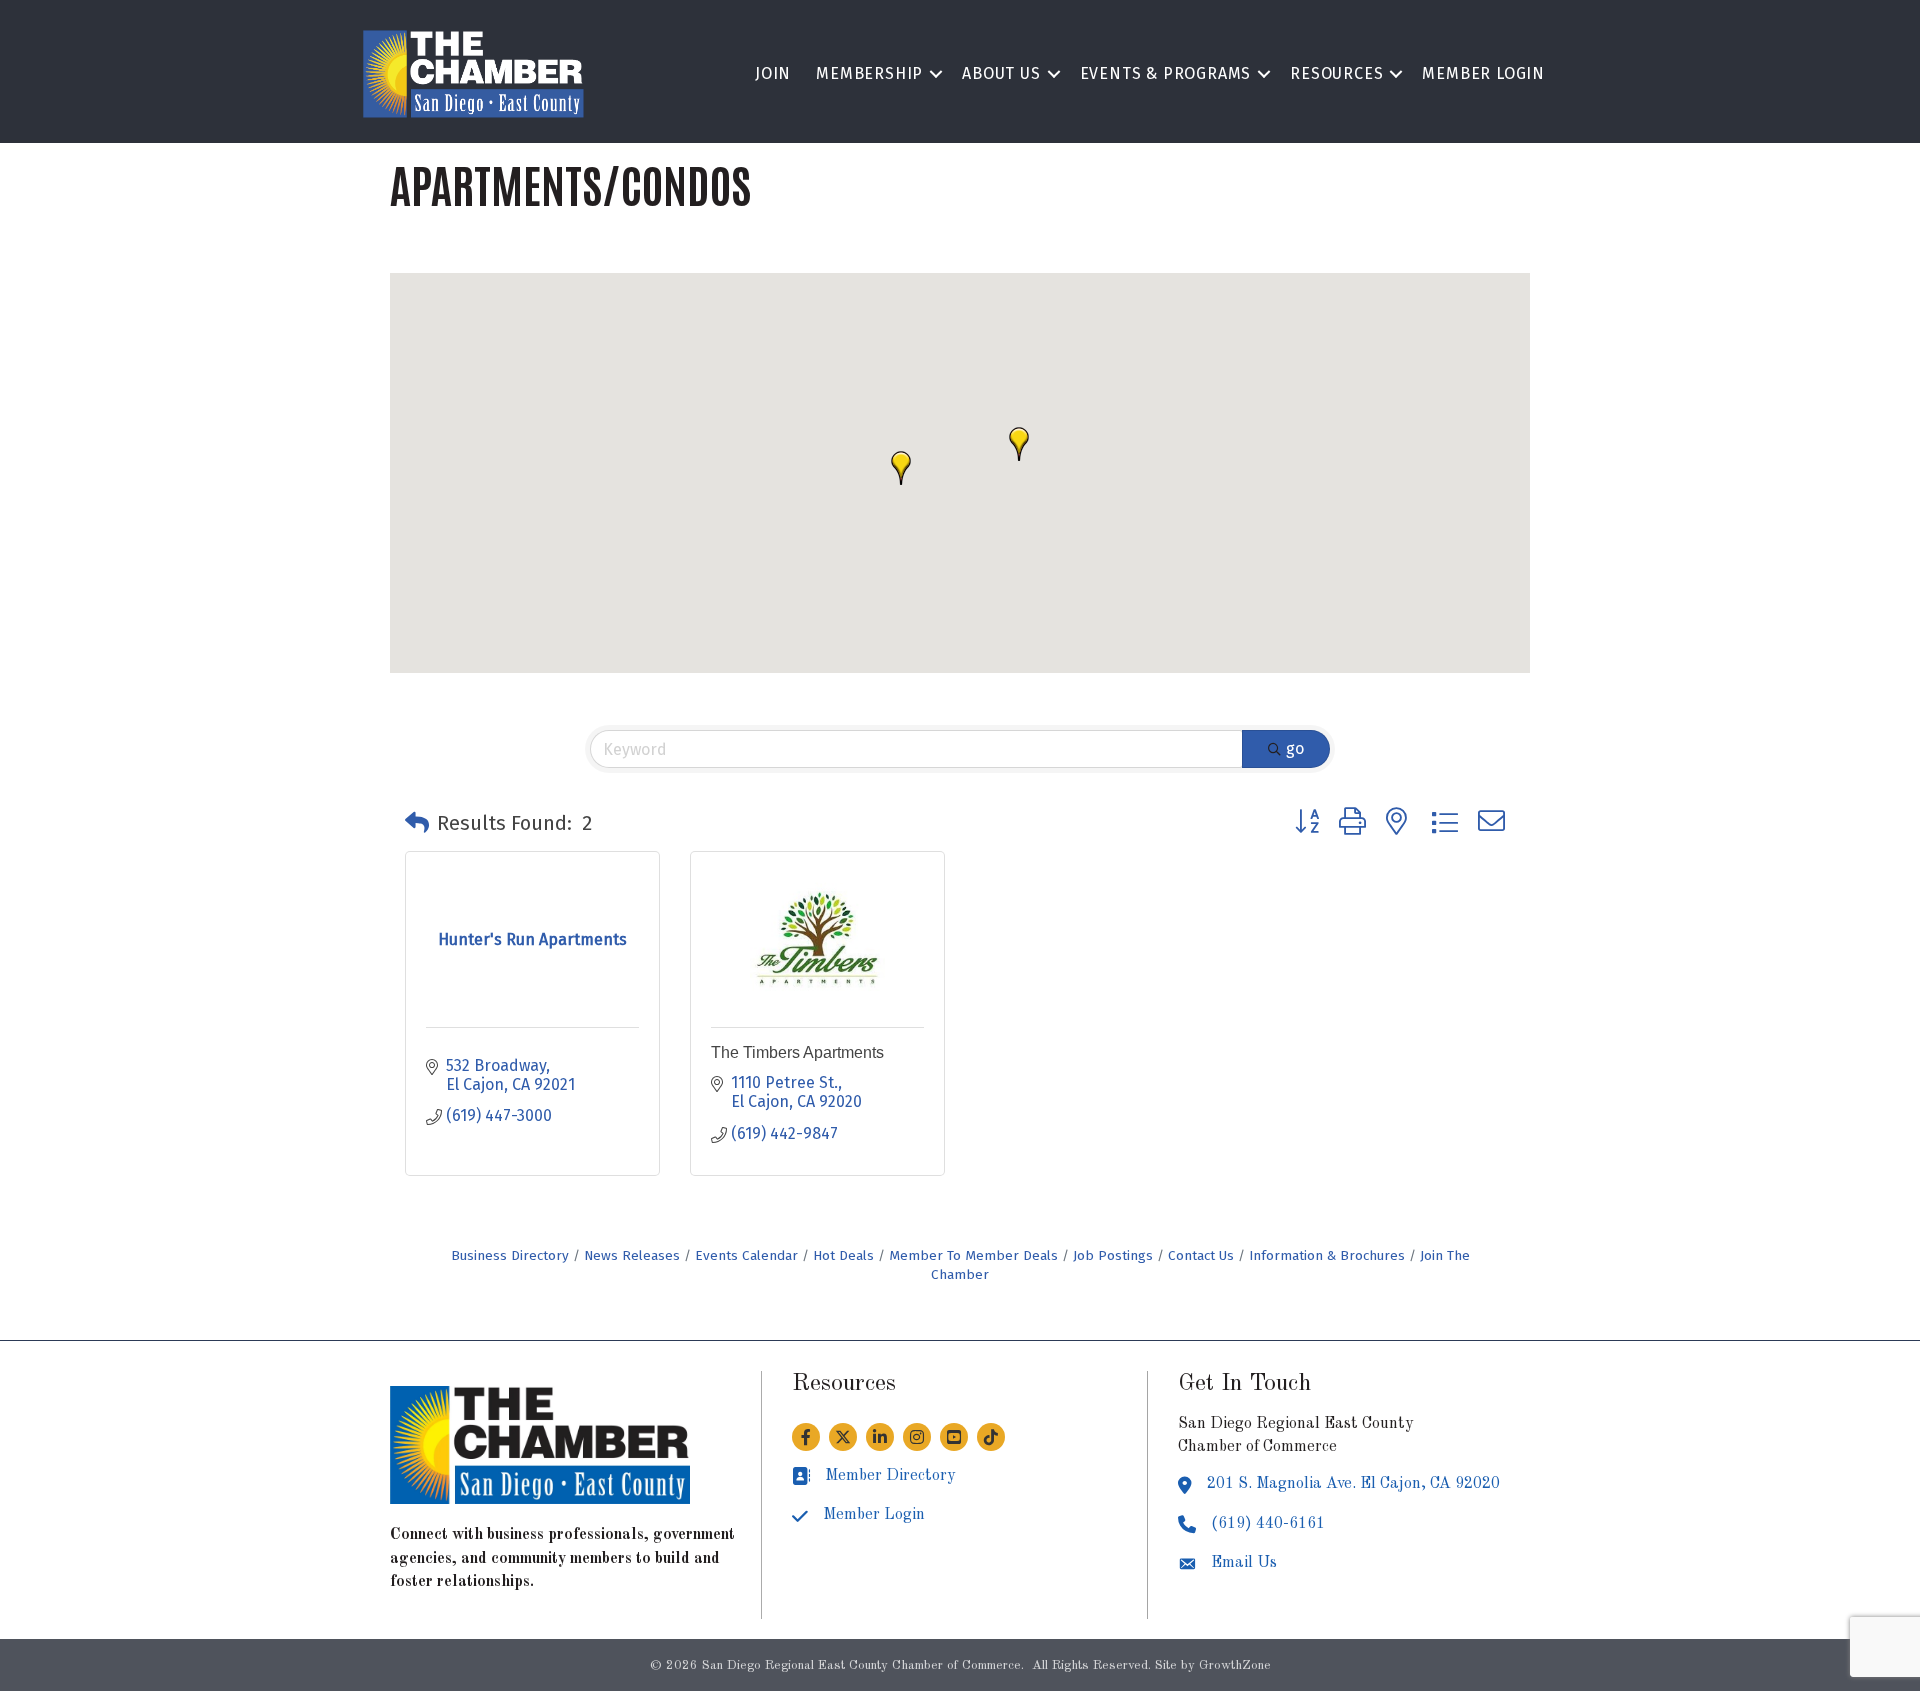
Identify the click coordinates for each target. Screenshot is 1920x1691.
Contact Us (1201, 1255)
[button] (1019, 444)
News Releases (632, 1255)
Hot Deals (843, 1255)
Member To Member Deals (973, 1255)
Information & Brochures (1327, 1255)
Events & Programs (1166, 73)
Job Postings (1113, 1255)
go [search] (1295, 748)
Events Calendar (746, 1255)
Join (773, 73)
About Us (1001, 73)
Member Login (1483, 73)
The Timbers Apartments (797, 1052)
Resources (1336, 73)
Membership (869, 73)
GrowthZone (1235, 1665)
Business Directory (510, 1255)
